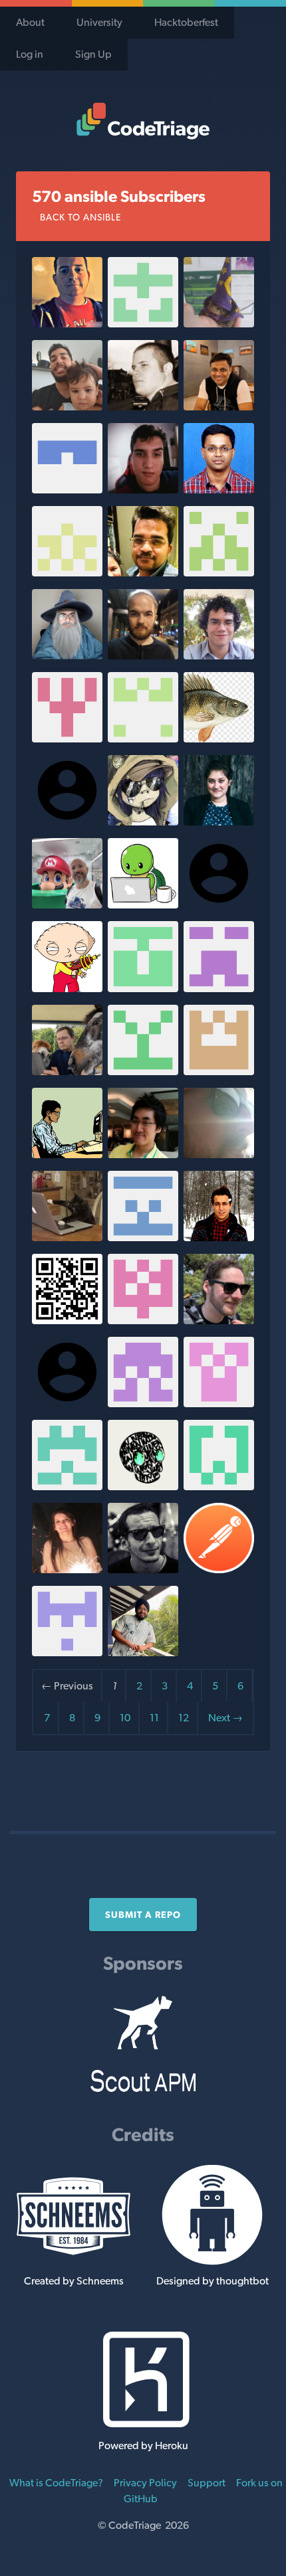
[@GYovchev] (219, 1570)
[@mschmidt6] (219, 1487)
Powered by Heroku (143, 2446)
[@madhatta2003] (143, 1072)
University (99, 22)
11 (154, 1718)
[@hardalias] (67, 656)
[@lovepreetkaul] (143, 1653)
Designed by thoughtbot (213, 2281)
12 (184, 1718)
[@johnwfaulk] (143, 822)
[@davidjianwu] (143, 905)
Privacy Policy (145, 2483)
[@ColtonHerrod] (219, 1404)
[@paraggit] (219, 407)
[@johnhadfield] (143, 988)
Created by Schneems (74, 2281)
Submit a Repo (143, 1915)
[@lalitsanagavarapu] (219, 490)
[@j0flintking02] (67, 1487)
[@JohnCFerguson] (67, 573)
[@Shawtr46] (67, 739)
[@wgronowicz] (143, 1321)
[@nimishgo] (67, 1238)
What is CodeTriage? (56, 2483)
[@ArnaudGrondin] (219, 324)
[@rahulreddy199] (143, 739)
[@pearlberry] (143, 1487)
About (30, 22)
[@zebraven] (219, 988)
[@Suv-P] (143, 324)
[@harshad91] (67, 1321)
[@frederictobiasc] (143, 656)
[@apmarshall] (219, 1321)
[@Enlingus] (219, 739)
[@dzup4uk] (143, 1404)
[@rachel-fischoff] (219, 822)
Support (207, 2483)
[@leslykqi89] (67, 1570)
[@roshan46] (67, 988)
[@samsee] (143, 1155)
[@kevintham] (219, 573)
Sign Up (93, 54)
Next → (225, 1718)
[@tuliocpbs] (219, 656)
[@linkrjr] (67, 905)
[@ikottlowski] (219, 1155)
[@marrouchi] (143, 1570)
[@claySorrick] (219, 1072)
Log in (30, 54)
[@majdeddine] (219, 1238)
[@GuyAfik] (67, 1653)
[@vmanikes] (143, 573)
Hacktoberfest (186, 22)
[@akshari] (67, 490)
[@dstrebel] (67, 324)
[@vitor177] (67, 407)
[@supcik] (67, 1072)
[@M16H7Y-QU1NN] (143, 1238)
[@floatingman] (143, 407)
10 (125, 1718)
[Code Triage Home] (143, 121)
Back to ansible (80, 217)
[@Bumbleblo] (143, 490)
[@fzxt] (67, 1155)
